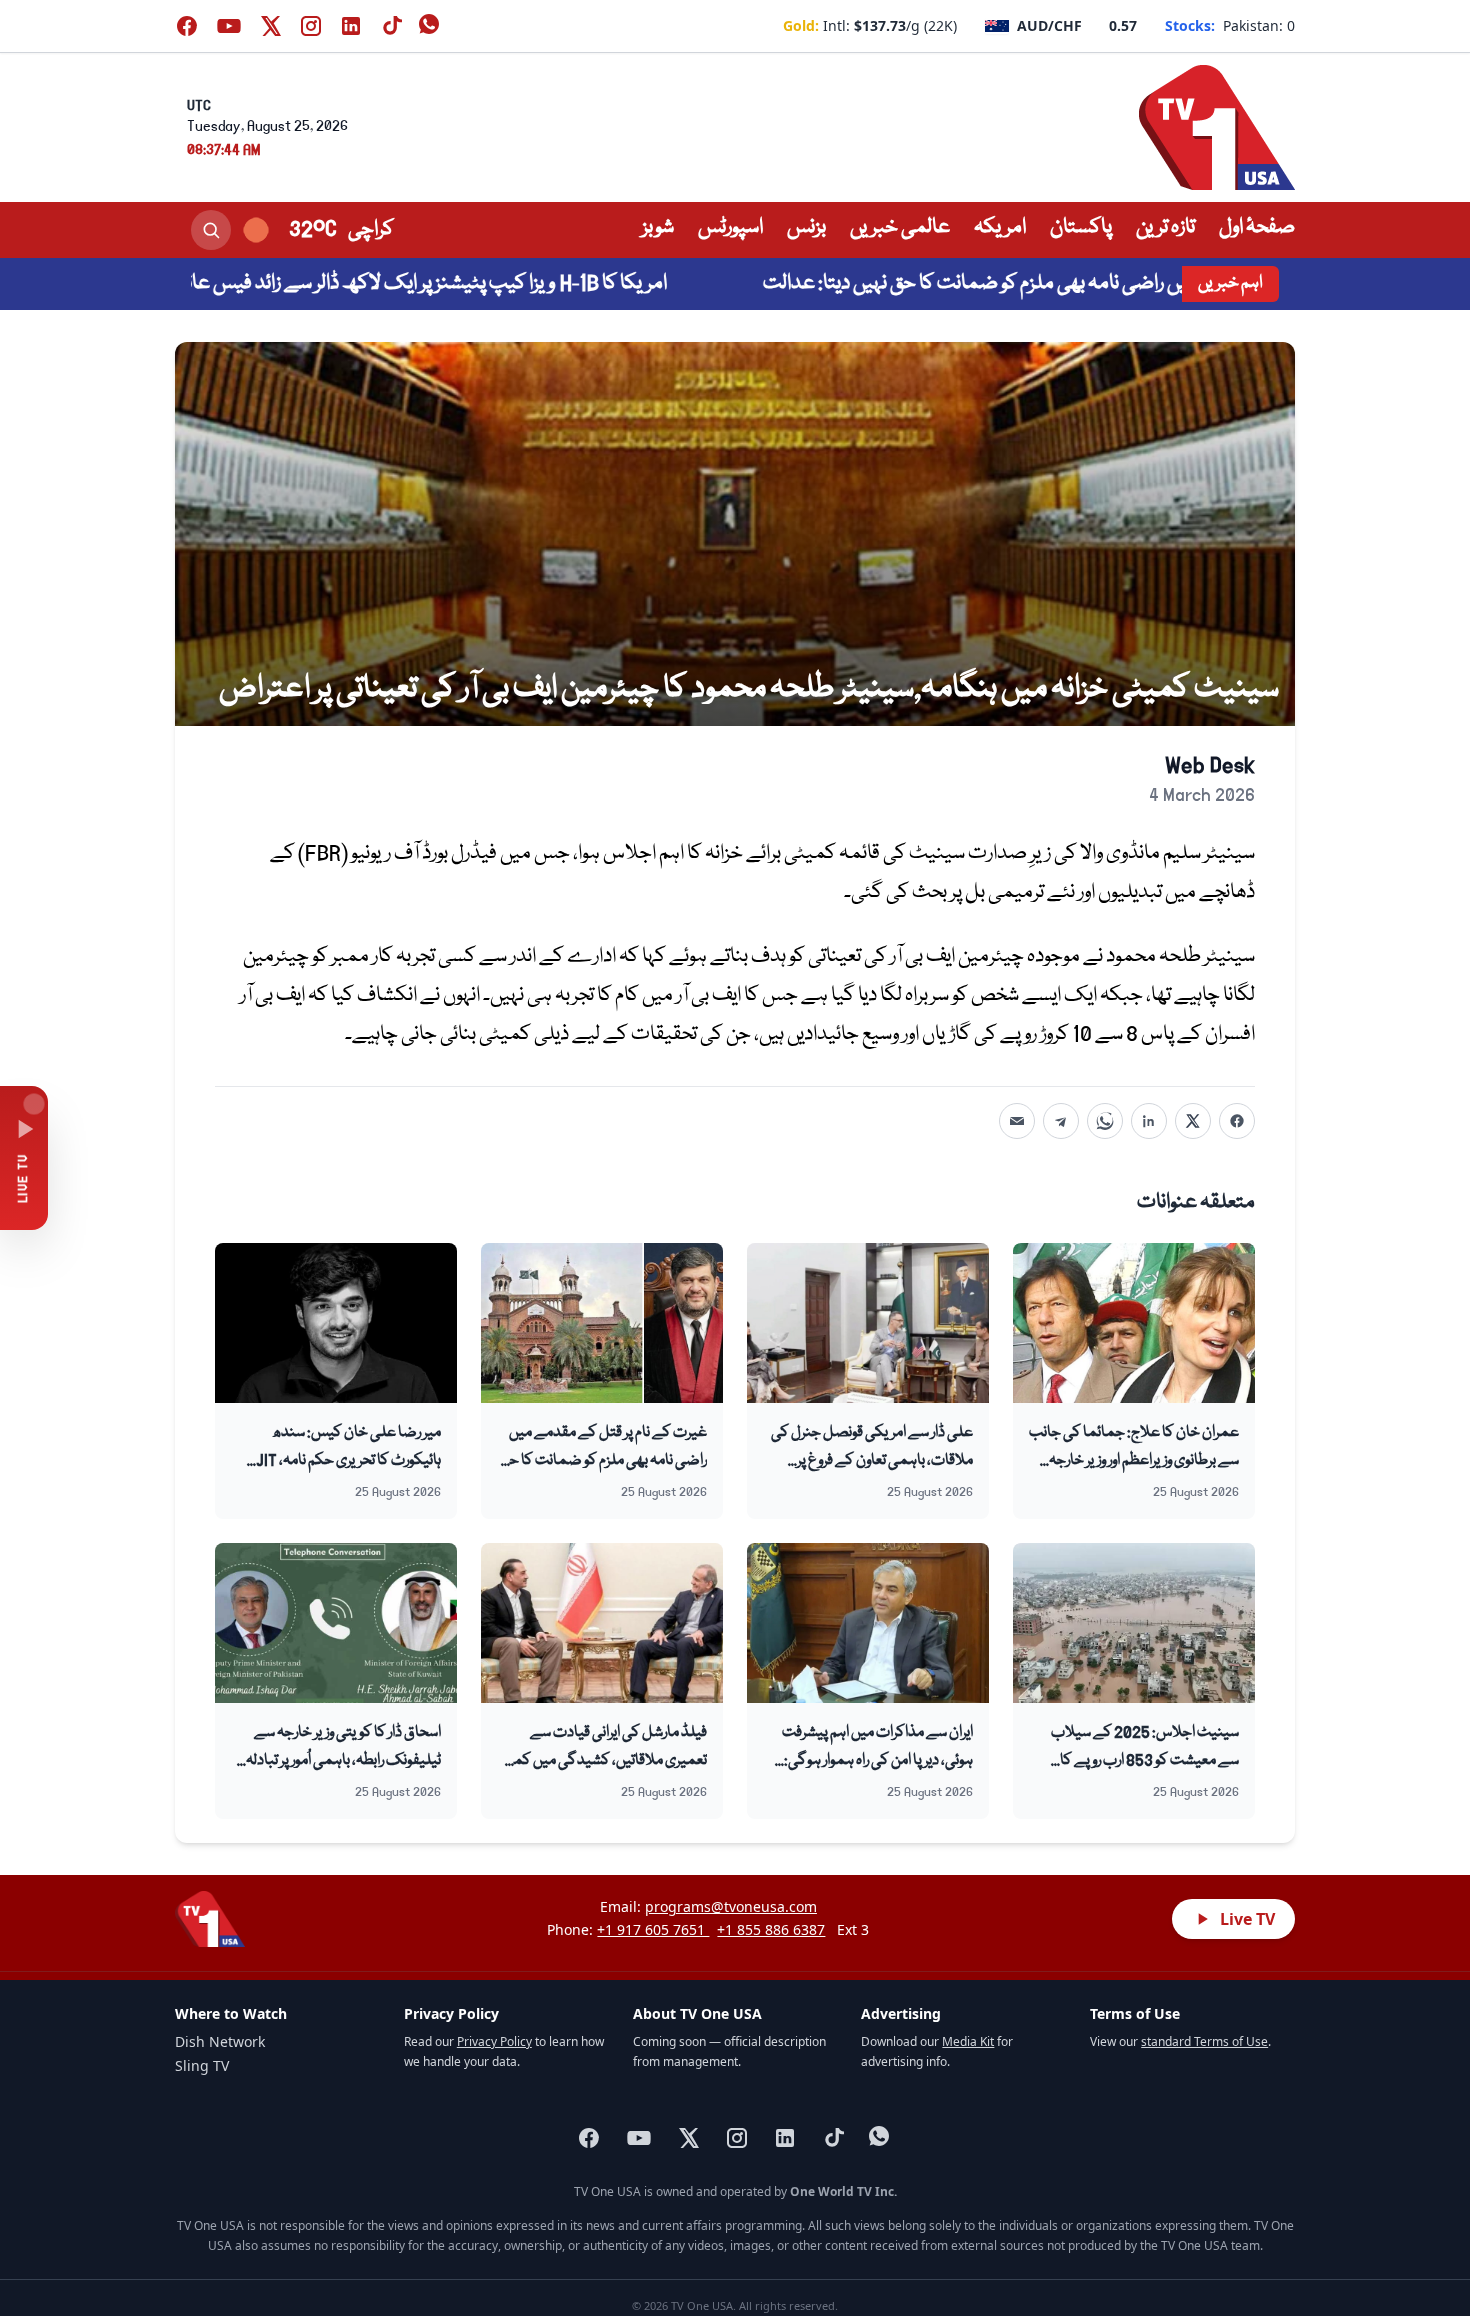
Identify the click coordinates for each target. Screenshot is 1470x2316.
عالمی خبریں (900, 227)
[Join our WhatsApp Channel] (431, 26)
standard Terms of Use (1204, 2041)
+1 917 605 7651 (653, 1929)
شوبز (658, 227)
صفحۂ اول (1257, 227)
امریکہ (1000, 227)
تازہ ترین (1165, 227)
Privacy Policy (494, 2041)
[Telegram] (1061, 1121)
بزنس (806, 227)
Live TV (1247, 1919)
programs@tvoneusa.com (731, 1906)
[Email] (1017, 1121)
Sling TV (202, 2065)
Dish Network (220, 2041)
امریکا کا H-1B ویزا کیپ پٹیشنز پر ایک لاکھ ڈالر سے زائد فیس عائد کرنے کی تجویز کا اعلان (445, 284)
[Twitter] (1193, 1121)
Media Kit (968, 2041)
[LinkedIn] (1149, 1121)
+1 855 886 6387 (771, 1929)
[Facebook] (1237, 1121)
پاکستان (1081, 227)
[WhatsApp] (1105, 1121)
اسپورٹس (730, 227)
